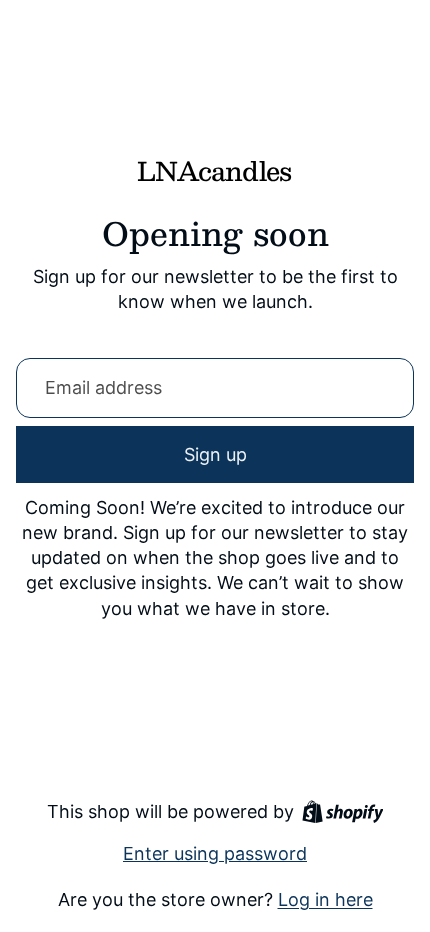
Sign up (215, 454)
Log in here (325, 899)
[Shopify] (343, 811)
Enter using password (215, 853)
